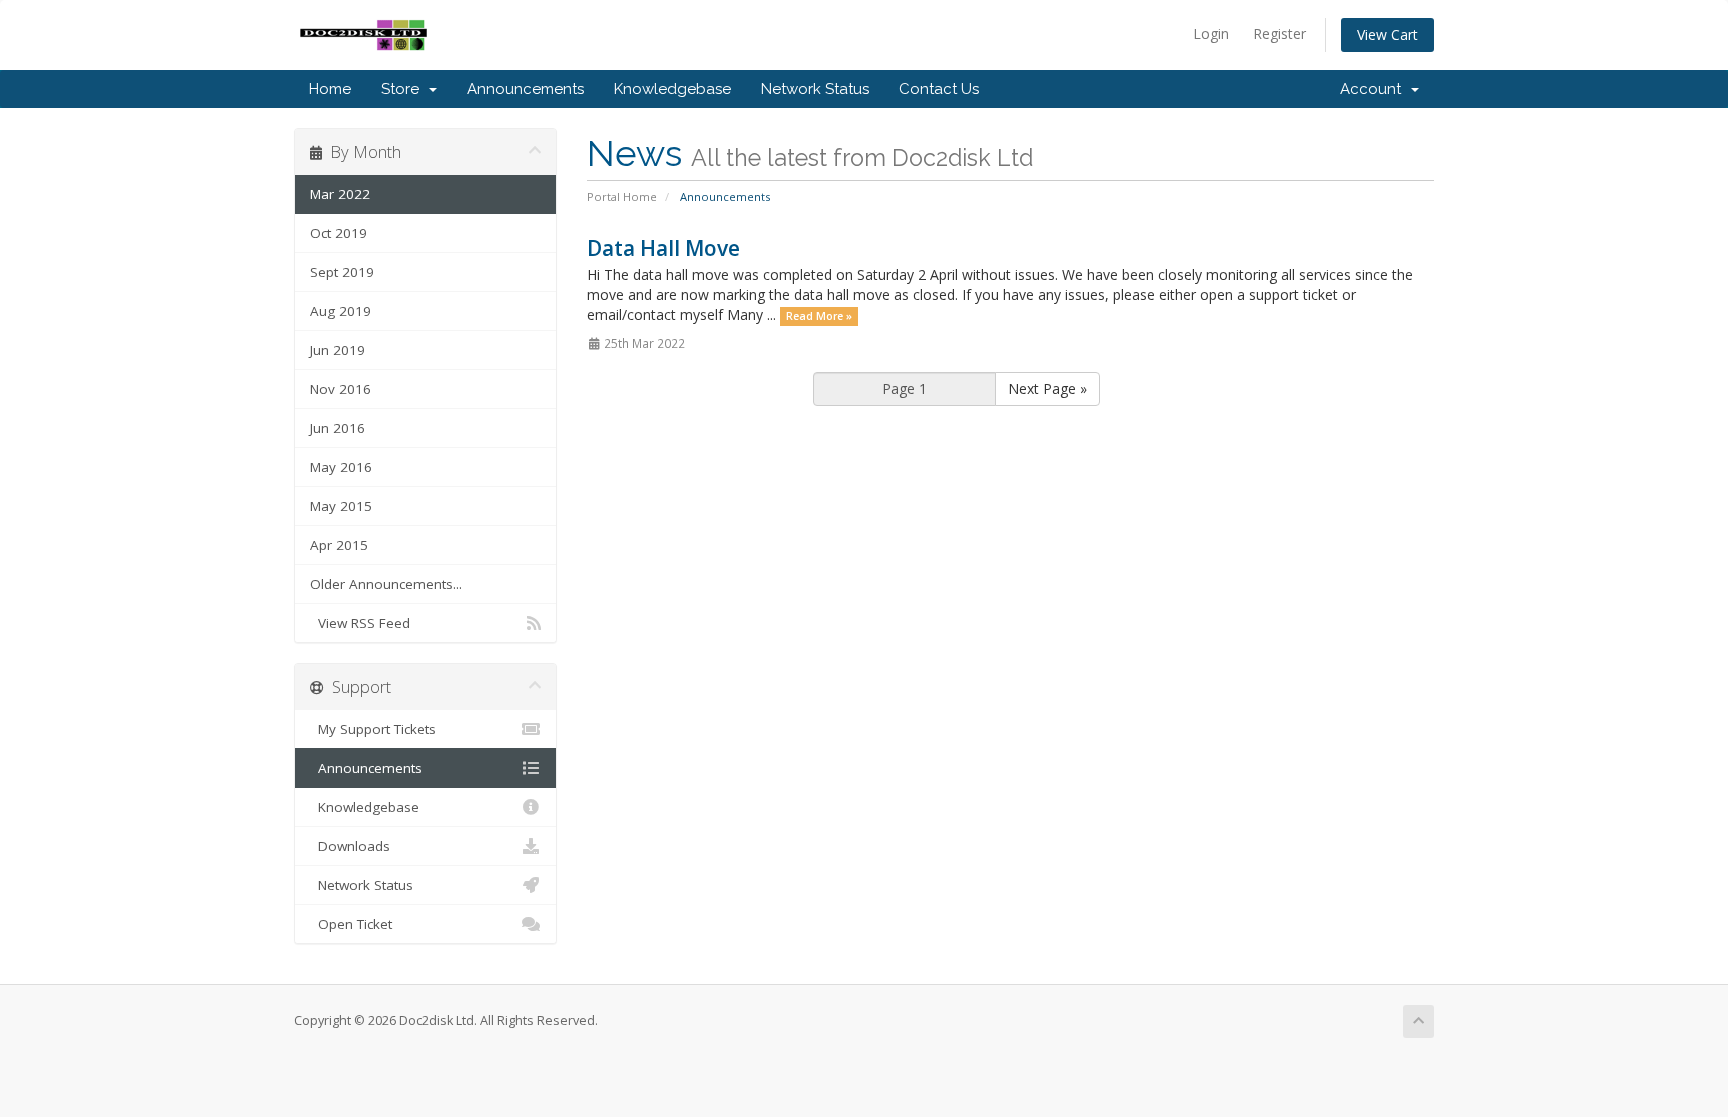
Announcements (525, 89)
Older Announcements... (386, 584)
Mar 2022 (340, 194)
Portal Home (622, 196)
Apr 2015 (339, 545)
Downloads (350, 846)
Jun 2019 (337, 350)
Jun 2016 (337, 428)
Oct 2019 (338, 233)
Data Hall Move (663, 248)
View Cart (1387, 34)
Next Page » (1047, 388)
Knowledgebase (672, 89)
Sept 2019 (342, 272)
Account (1374, 89)
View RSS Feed (360, 623)
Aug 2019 (340, 311)
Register (1279, 33)
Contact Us (939, 89)
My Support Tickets (373, 729)
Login (1211, 33)
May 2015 (341, 506)
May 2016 (341, 467)
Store (404, 89)
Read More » (819, 316)
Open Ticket (351, 924)
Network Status (815, 89)
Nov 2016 (340, 389)
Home (330, 89)
